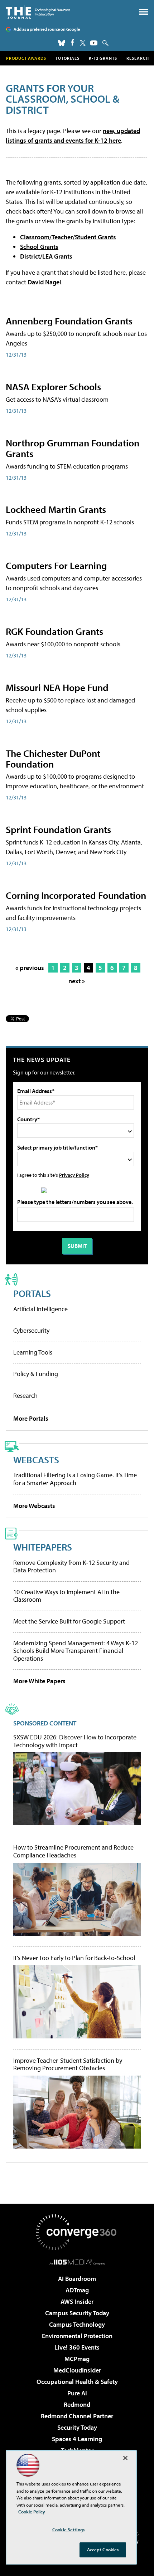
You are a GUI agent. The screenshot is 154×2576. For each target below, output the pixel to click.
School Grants (39, 247)
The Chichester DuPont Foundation (53, 758)
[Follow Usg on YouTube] (94, 43)
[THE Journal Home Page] (38, 12)
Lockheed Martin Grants (56, 509)
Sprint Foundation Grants (58, 829)
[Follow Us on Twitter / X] (83, 43)
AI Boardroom (77, 2279)
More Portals (31, 1418)
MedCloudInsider (77, 2370)
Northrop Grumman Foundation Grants (73, 448)
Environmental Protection (77, 2336)
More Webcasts (34, 1506)
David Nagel (44, 282)
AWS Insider (77, 2301)
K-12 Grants (103, 58)
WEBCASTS (36, 1460)
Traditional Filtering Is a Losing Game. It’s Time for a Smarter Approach (75, 1479)
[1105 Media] (77, 2262)
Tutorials (68, 58)
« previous (30, 968)
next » (77, 981)
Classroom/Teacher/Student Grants (68, 237)
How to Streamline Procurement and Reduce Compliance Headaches (73, 1851)
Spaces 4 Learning (77, 2439)
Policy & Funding (36, 1374)
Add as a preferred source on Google (47, 29)
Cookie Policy (32, 2512)
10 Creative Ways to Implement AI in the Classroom (66, 1596)
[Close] (125, 2458)
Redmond (77, 2404)
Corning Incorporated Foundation (76, 895)
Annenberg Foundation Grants (69, 321)
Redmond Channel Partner (77, 2416)
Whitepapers (43, 1547)
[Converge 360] (77, 2232)
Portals (32, 1293)
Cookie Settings (68, 2530)
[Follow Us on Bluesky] (62, 43)
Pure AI (77, 2393)
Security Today (77, 2427)
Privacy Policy (74, 1175)
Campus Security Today (77, 2313)
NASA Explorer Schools (53, 386)
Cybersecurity (31, 1330)
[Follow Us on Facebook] (73, 42)
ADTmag (77, 2290)
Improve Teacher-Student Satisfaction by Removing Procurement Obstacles (68, 2064)
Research (138, 58)
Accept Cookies (103, 2550)
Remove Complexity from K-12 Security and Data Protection (71, 1566)
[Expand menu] (144, 13)
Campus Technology (77, 2324)
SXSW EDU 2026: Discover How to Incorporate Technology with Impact (75, 1741)
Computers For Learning (56, 565)
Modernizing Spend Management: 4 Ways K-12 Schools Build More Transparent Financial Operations (76, 1651)
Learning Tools (33, 1352)
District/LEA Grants (46, 256)
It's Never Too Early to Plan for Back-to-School (74, 1958)
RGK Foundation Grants (54, 631)
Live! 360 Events (77, 2347)
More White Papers (39, 1681)
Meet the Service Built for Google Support (69, 1621)
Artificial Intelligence (40, 1309)
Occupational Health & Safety (77, 2382)
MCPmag (77, 2359)
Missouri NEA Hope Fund (57, 687)
